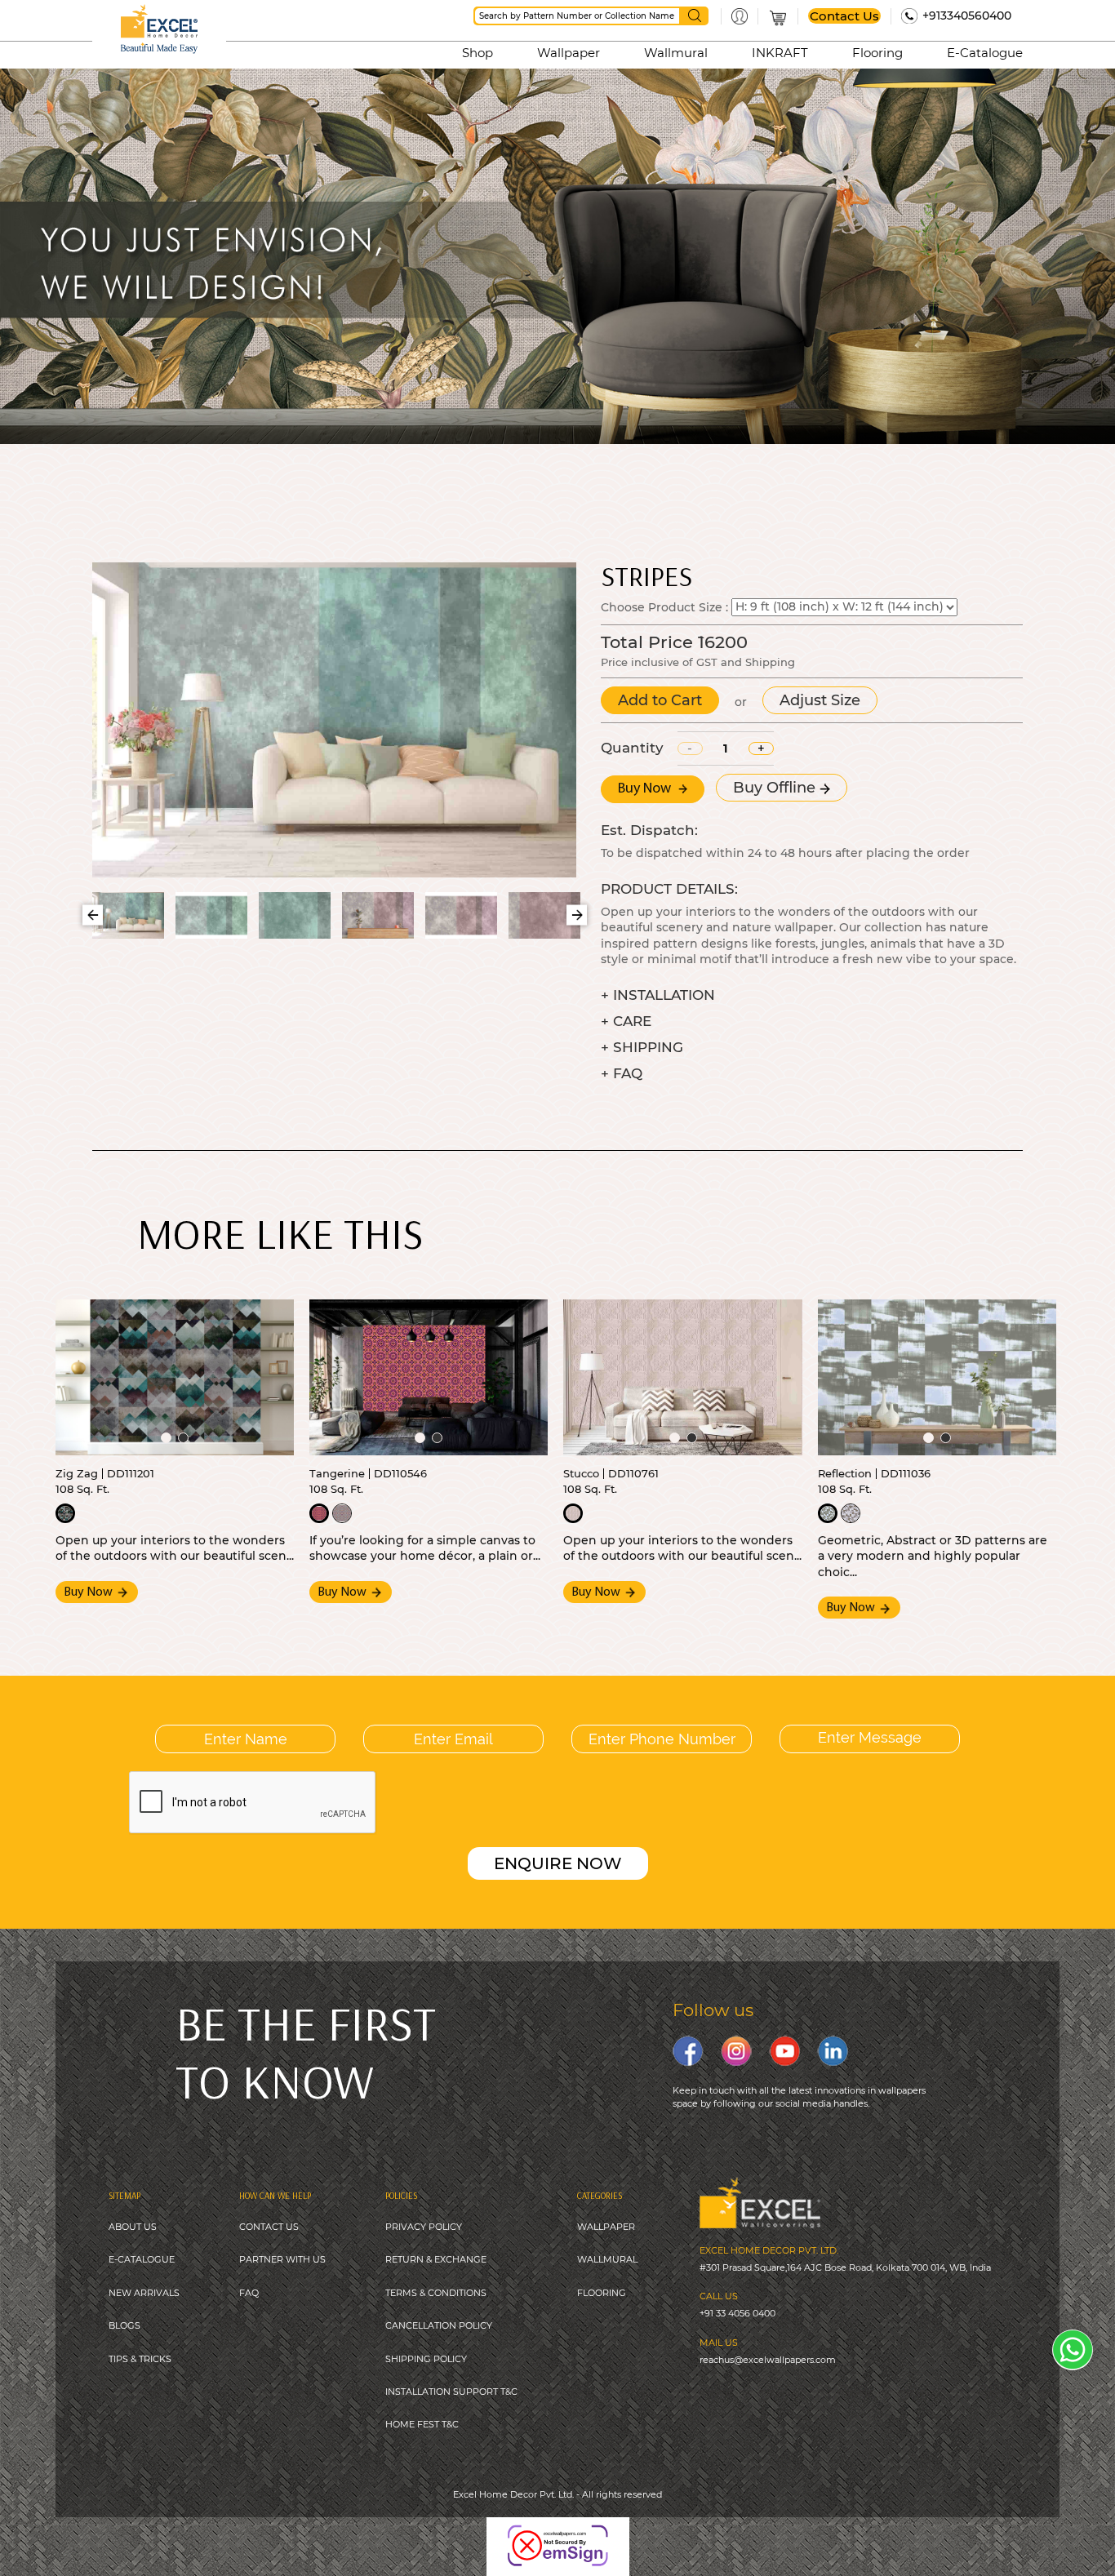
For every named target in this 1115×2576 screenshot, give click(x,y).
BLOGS (124, 2325)
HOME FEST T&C (422, 2424)
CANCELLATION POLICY (439, 2325)
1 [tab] (166, 1438)
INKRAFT (780, 53)
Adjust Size (820, 700)
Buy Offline (776, 788)
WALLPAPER (606, 2227)
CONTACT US (269, 2227)
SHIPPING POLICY (426, 2359)
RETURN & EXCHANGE (436, 2259)
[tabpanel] (175, 1377)
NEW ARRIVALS (144, 2293)
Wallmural (676, 53)
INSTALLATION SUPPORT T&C (451, 2392)
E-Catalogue (985, 53)
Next (577, 915)
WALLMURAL (607, 2259)
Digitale (665, 2534)
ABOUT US (133, 2227)
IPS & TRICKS (142, 2359)
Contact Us (844, 16)
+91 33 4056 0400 (737, 2313)
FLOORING (602, 2293)
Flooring (877, 53)
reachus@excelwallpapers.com (768, 2360)
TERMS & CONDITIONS (436, 2293)
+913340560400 (967, 16)
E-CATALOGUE (142, 2259)
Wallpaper (569, 53)
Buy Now (646, 789)
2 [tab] (183, 1438)
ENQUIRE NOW (558, 1863)
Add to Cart (660, 700)
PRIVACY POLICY (424, 2227)
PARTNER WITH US (282, 2259)
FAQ (249, 2293)
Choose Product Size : (664, 606)
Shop (478, 53)
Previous (93, 915)
